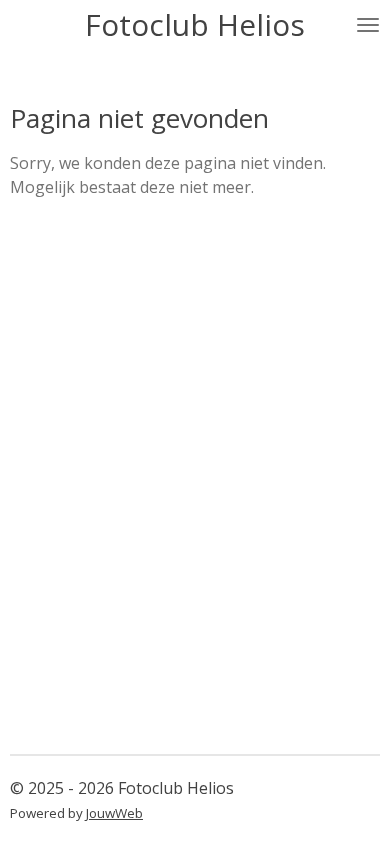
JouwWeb (114, 813)
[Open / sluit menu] (368, 25)
